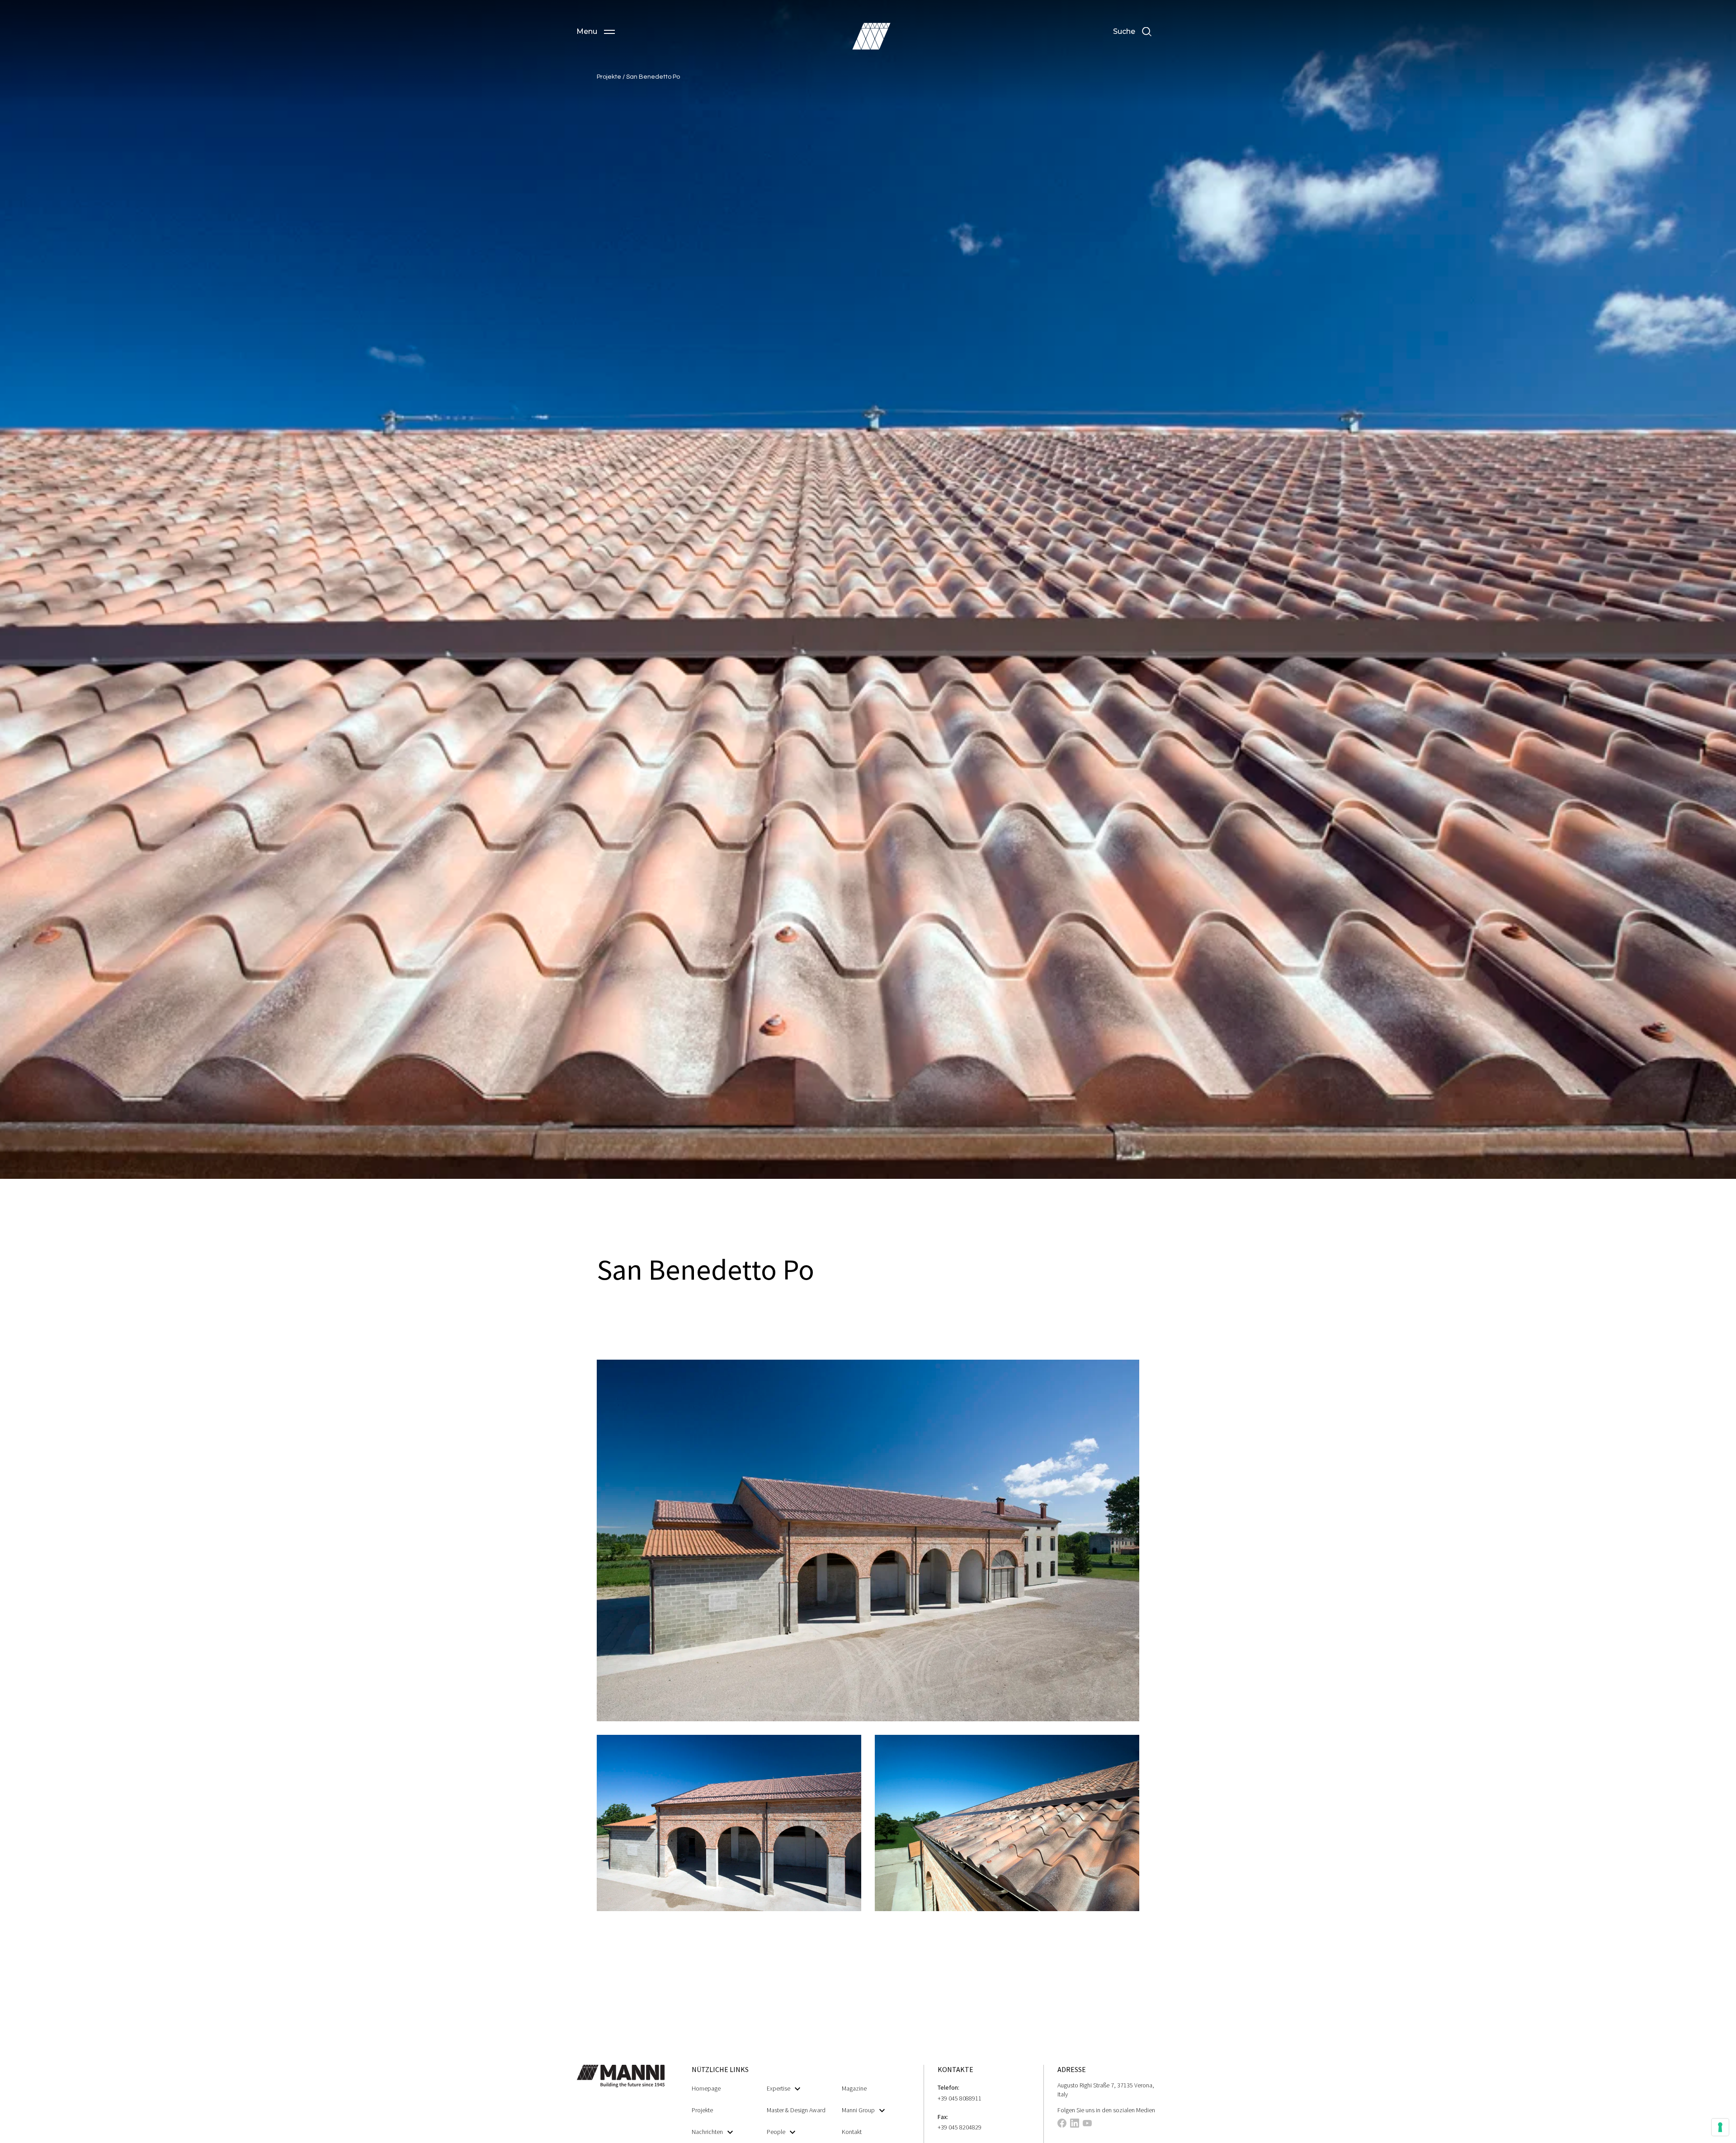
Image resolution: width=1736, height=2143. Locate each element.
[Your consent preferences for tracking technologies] (1720, 2127)
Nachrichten (707, 2132)
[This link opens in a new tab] (1062, 2124)
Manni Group (858, 2110)
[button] (596, 32)
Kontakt (852, 2132)
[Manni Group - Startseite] (871, 36)
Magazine (854, 2088)
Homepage (706, 2088)
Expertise (778, 2088)
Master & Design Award (796, 2110)
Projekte (610, 77)
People (776, 2132)
